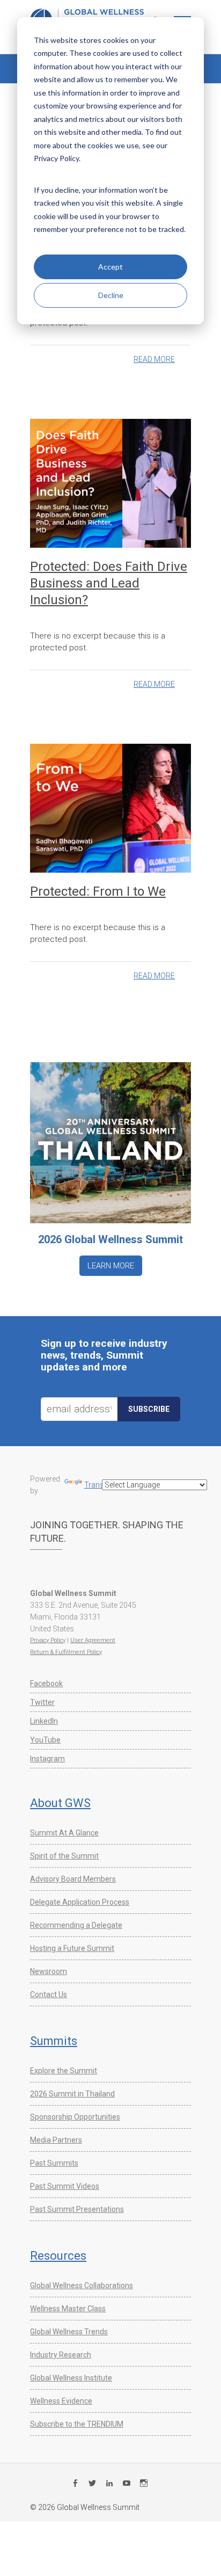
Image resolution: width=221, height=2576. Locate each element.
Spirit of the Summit (64, 1856)
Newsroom (49, 1971)
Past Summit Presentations (77, 2209)
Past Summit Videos (65, 2186)
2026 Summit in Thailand (72, 2094)
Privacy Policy (48, 1640)
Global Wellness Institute (71, 2378)
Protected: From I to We (98, 891)
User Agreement (93, 1640)
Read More (154, 359)
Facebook (46, 1684)
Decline (111, 295)
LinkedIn (44, 1721)
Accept (110, 267)
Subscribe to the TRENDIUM (77, 2424)
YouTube (45, 1740)
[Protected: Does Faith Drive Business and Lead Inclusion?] (110, 483)
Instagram (47, 1759)
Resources (58, 2256)
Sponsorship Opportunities (75, 2117)
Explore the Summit (64, 2071)
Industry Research (61, 2355)
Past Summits (54, 2163)
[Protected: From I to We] (110, 808)
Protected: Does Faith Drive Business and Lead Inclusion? (109, 583)
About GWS (60, 1803)
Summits (54, 2041)
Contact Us (49, 1994)
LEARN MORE (111, 1266)
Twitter (42, 1702)
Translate (100, 1485)
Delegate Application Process (80, 1902)
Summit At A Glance (64, 1833)
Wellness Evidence (61, 2401)
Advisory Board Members (73, 1879)
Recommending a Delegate (76, 1925)
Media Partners (56, 2140)
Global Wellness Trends (69, 2332)
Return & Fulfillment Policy (66, 1652)
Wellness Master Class (68, 2309)
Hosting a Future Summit (72, 1948)
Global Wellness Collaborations (82, 2285)
